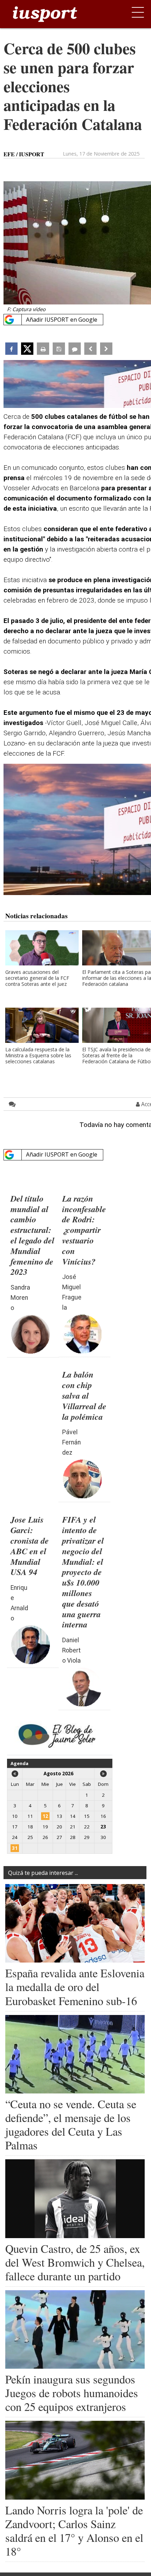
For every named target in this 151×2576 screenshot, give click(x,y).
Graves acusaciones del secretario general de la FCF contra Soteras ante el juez (37, 978)
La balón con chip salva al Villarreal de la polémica (84, 1395)
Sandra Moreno (20, 1298)
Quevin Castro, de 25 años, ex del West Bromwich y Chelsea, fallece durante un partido (75, 2262)
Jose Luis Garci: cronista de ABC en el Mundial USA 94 (30, 1546)
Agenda (19, 1763)
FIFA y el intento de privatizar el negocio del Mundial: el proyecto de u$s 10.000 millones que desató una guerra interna (83, 1572)
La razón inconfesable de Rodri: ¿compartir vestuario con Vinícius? (84, 1230)
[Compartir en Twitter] (27, 349)
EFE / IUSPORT (24, 154)
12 (45, 1816)
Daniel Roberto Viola (71, 1650)
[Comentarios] (75, 349)
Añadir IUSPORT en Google (62, 320)
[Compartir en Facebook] (11, 349)
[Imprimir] (43, 349)
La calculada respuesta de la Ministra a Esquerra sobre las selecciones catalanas (38, 1056)
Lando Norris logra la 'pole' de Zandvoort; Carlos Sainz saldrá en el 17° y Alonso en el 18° (74, 2531)
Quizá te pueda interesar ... (43, 1873)
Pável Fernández (71, 1442)
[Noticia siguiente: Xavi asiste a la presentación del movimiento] (106, 349)
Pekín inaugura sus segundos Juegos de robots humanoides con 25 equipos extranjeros (72, 2393)
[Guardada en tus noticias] (59, 349)
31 (15, 1848)
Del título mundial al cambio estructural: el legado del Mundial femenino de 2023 (32, 1235)
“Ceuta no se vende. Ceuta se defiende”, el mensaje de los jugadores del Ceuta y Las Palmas (71, 2124)
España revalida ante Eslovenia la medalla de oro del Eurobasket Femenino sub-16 (75, 1987)
